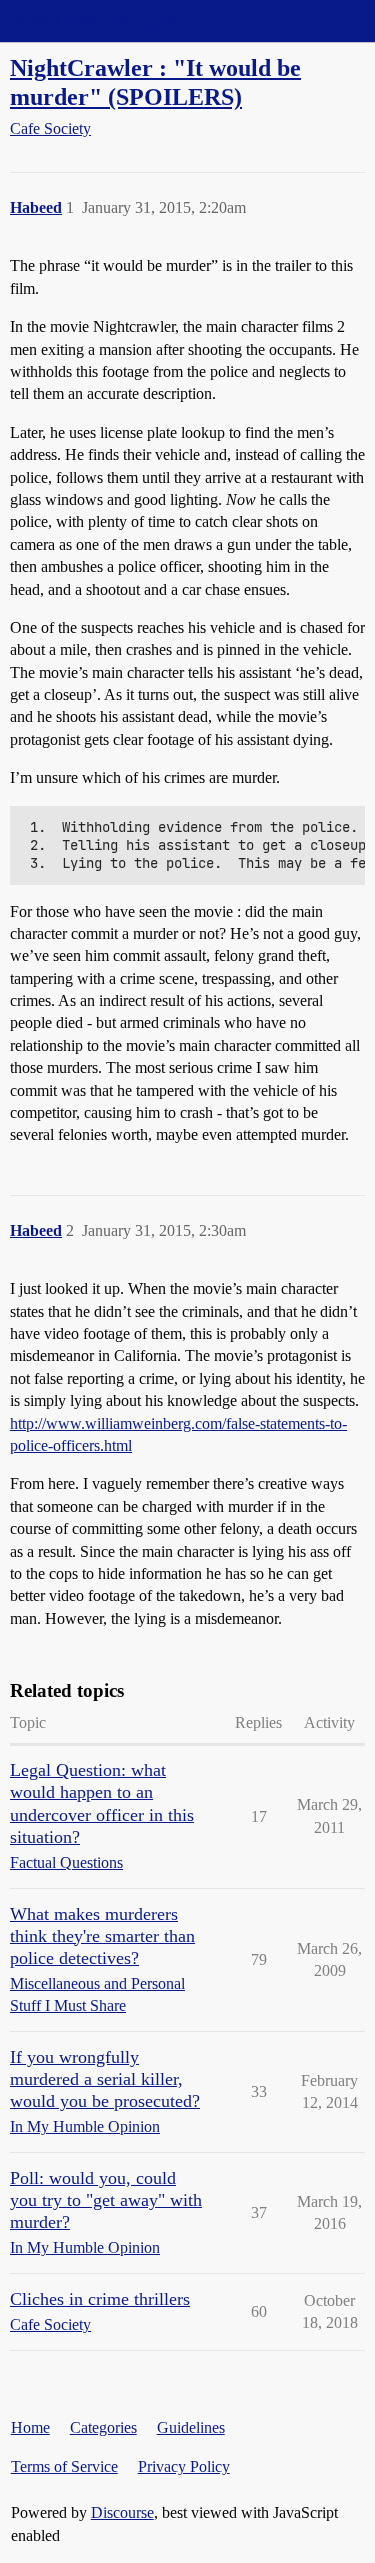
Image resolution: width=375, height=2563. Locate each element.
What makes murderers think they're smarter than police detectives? (102, 1936)
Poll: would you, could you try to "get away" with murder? (106, 2200)
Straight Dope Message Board (105, 20)
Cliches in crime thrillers (100, 2299)
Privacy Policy (184, 2466)
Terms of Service (64, 2466)
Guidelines (191, 2427)
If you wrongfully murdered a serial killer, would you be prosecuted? (105, 2079)
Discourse (122, 2512)
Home (30, 2427)
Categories (103, 2427)
